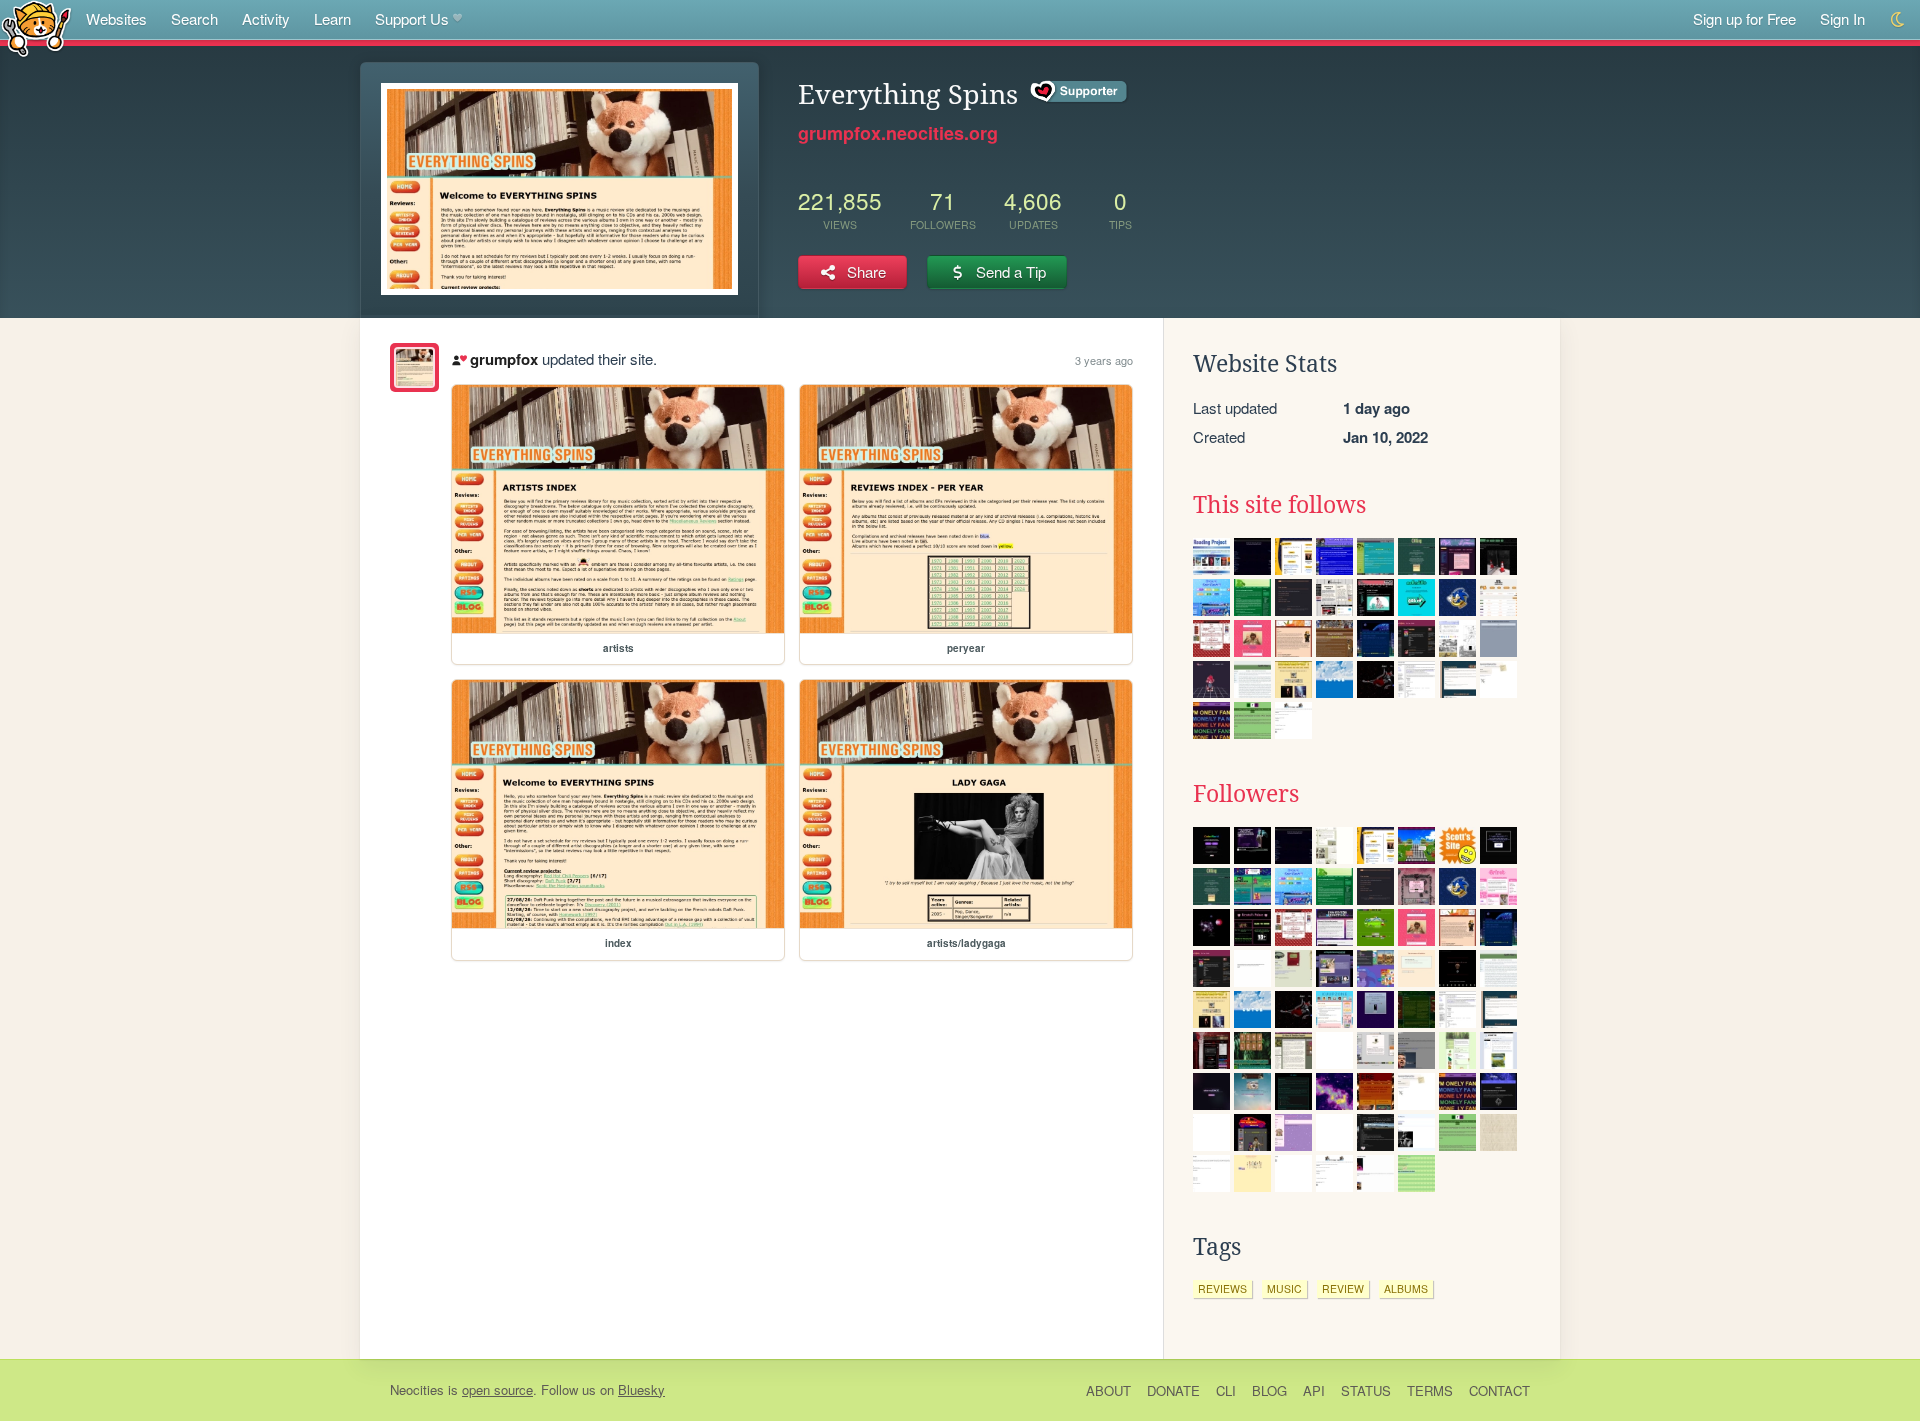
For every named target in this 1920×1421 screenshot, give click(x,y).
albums (1406, 1288)
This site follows (1279, 505)
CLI (1226, 1390)
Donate (1173, 1390)
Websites (116, 18)
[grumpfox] (414, 367)
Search (194, 18)
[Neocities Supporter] (1079, 92)
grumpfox (503, 359)
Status (1366, 1390)
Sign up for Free (1744, 18)
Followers (1246, 794)
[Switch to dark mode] (1898, 19)
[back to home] (36, 27)
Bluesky (641, 1389)
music (1284, 1288)
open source (497, 1389)
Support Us (412, 18)
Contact (1499, 1390)
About (1108, 1390)
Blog (1269, 1390)
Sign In (1842, 18)
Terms (1430, 1390)
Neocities (417, 1389)
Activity (266, 18)
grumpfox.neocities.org (898, 133)
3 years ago (1104, 360)
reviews (1222, 1288)
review (1343, 1288)
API (1314, 1390)
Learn (332, 18)
